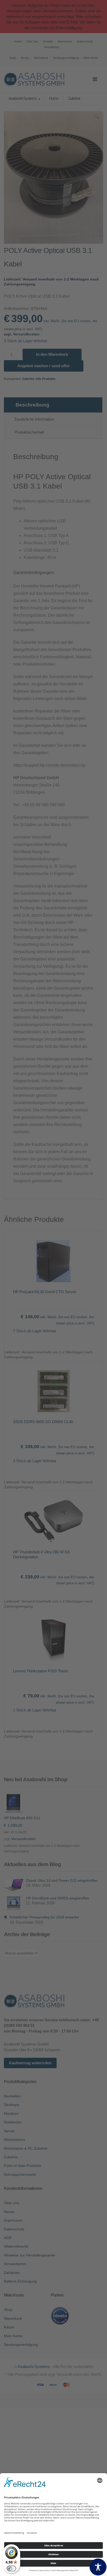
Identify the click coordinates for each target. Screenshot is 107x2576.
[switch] (11, 2568)
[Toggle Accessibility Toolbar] (98, 2567)
